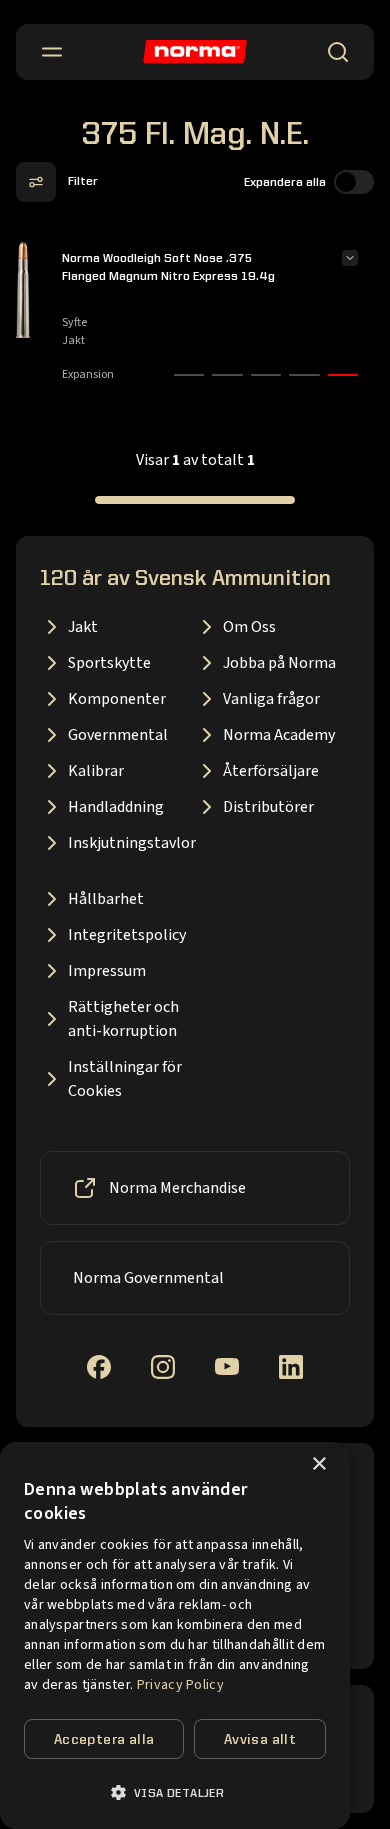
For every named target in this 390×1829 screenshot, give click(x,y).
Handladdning (116, 807)
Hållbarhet (106, 899)
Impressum (107, 971)
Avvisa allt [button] (260, 1740)
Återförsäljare (271, 771)
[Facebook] (99, 1367)
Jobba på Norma (279, 663)
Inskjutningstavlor (131, 843)
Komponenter (117, 699)
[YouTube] (227, 1366)
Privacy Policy (180, 1685)
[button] (175, 1792)
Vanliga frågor (271, 699)
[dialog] (175, 1635)
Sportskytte (109, 663)
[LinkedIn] (291, 1367)
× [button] (318, 1464)
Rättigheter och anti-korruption (123, 1019)
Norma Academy (279, 735)
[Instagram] (163, 1367)
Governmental (118, 735)
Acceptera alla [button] (104, 1740)
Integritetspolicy (127, 935)
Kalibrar (96, 771)
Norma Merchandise (177, 1188)
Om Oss (249, 627)
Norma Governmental (148, 1278)
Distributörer (268, 807)
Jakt (83, 627)
